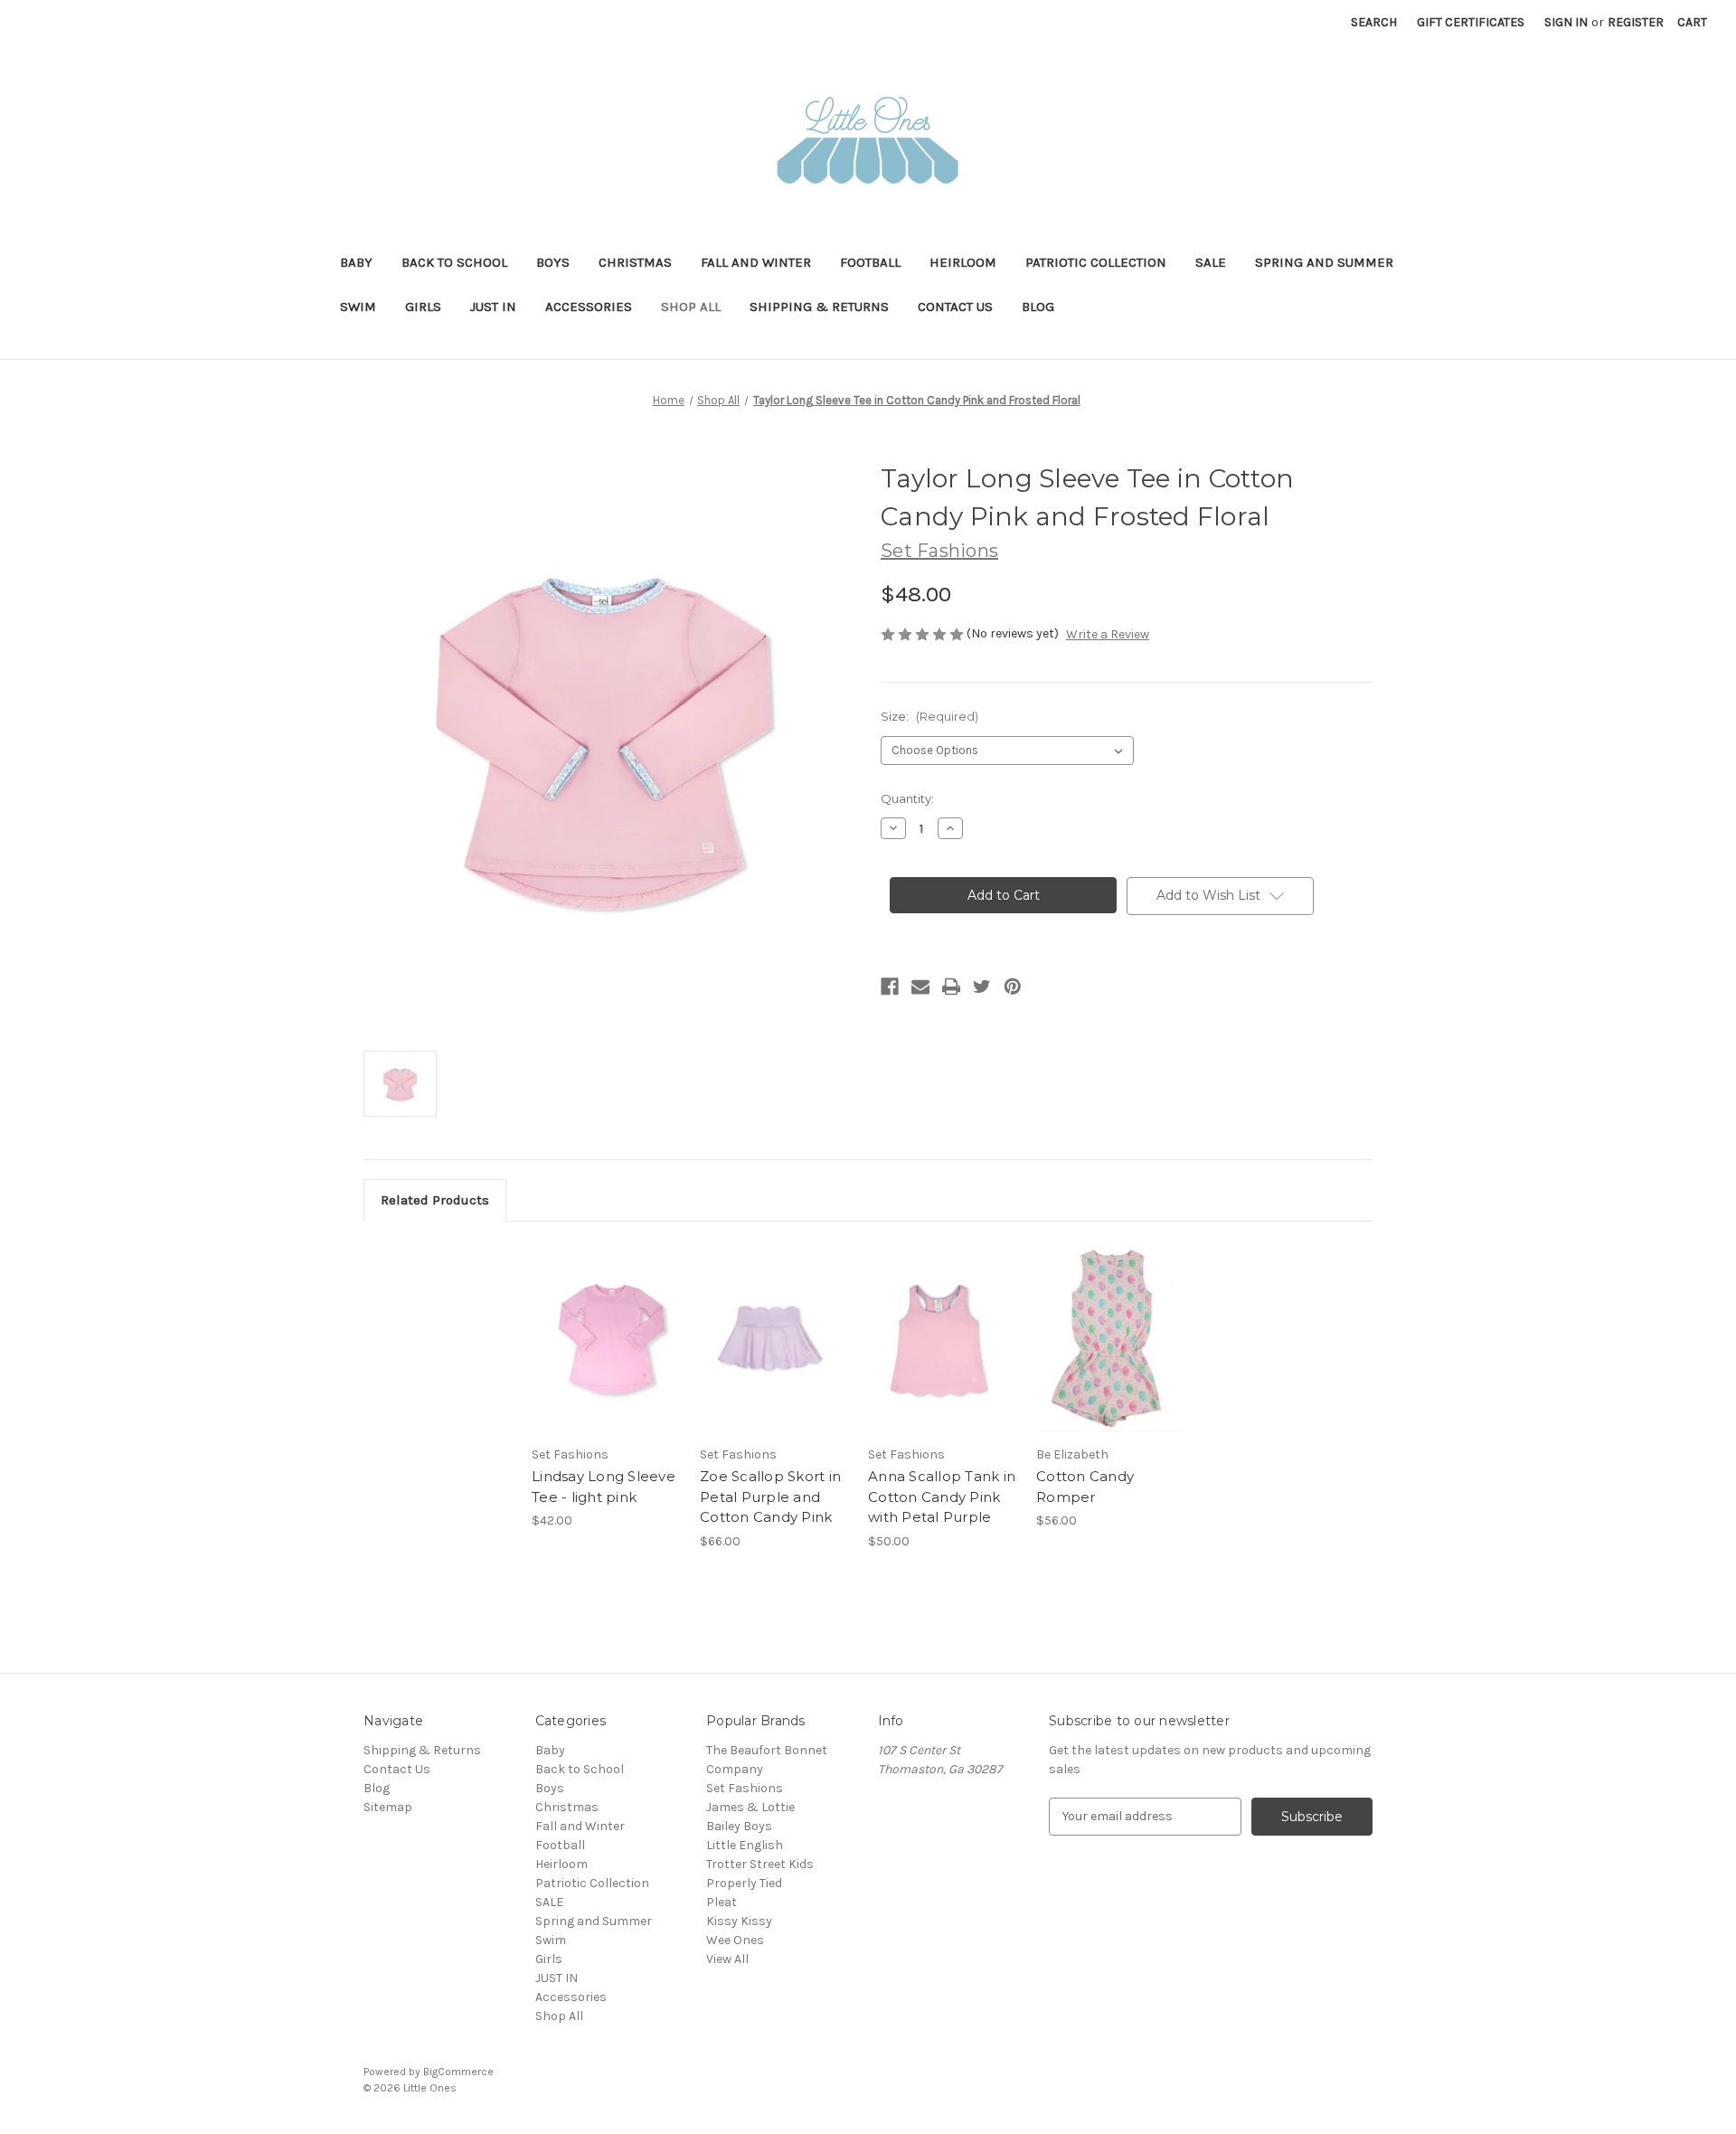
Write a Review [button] (1108, 634)
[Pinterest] (1013, 987)
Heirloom (963, 262)
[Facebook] (890, 987)
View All (727, 1959)
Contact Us (955, 307)
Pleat (722, 1902)
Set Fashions (745, 1788)
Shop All (691, 307)
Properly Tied (744, 1883)
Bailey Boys (739, 1826)
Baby (356, 262)
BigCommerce (458, 2072)
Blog (1038, 307)
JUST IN (493, 307)
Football (870, 262)
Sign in (1566, 22)
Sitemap (388, 1807)
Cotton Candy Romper (1085, 1487)
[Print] (951, 987)
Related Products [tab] (435, 1200)
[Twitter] (982, 987)
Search (1374, 22)
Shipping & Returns (819, 307)
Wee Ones (735, 1940)
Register (1636, 22)
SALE (1211, 262)
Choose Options (607, 1354)
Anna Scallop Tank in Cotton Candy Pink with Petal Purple (942, 1497)
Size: (929, 716)
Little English (745, 1845)
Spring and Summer (1324, 262)
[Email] (920, 987)
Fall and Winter (756, 262)
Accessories (589, 307)
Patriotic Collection (1096, 262)
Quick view (591, 1322)
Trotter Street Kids (760, 1864)
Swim (358, 307)
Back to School (454, 262)
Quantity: (907, 798)
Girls (423, 307)
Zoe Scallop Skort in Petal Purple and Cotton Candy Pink (770, 1497)
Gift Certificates (1471, 22)
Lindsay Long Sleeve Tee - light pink (604, 1487)
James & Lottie (750, 1807)
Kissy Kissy (739, 1921)
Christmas (635, 262)
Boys (553, 262)
